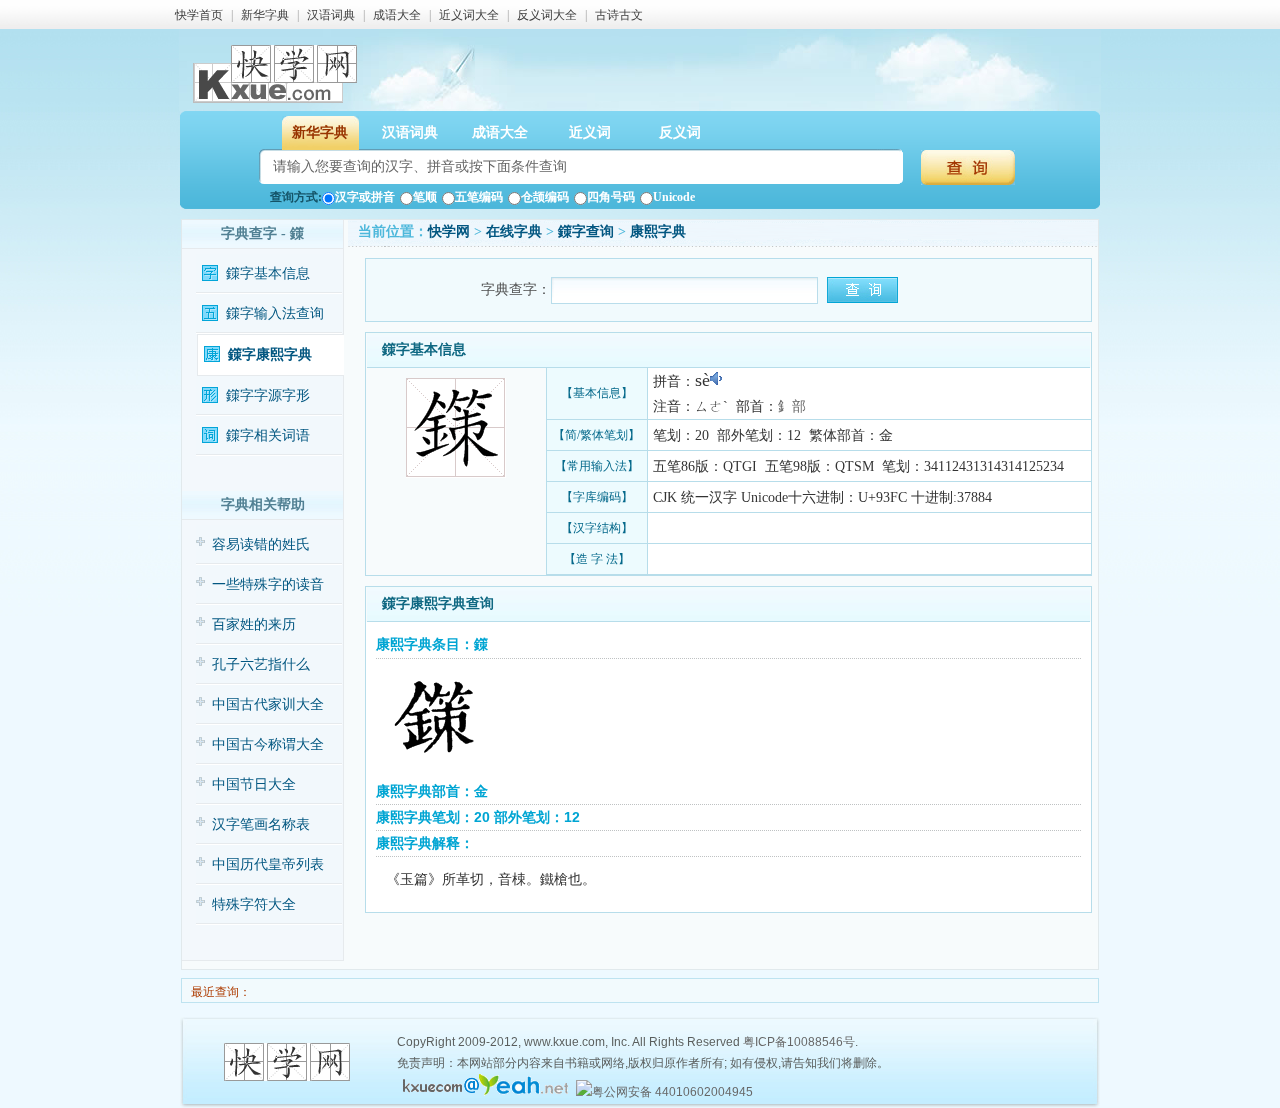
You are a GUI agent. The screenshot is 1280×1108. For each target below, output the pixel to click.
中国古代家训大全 (268, 704)
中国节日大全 (254, 784)
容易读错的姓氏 (261, 544)
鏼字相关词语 (268, 435)
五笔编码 (479, 197)
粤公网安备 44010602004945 (672, 1092)
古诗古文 (619, 15)
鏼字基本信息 (268, 273)
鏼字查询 (586, 231)
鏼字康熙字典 (270, 354)
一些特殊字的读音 (268, 584)
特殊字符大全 (254, 904)
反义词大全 (547, 15)
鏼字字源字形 (268, 395)
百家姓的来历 (254, 624)
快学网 (449, 231)
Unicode (674, 197)
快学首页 (199, 15)
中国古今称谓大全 (268, 744)
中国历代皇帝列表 (268, 864)
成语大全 (397, 15)
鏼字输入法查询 (275, 313)
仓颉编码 (545, 197)
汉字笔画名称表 (261, 824)
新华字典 (265, 15)
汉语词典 (331, 15)
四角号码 (611, 197)
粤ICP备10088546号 (799, 1042)
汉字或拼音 (365, 197)
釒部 (792, 406)
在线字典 (514, 231)
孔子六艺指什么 (261, 664)
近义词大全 (469, 15)
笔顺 (425, 197)
